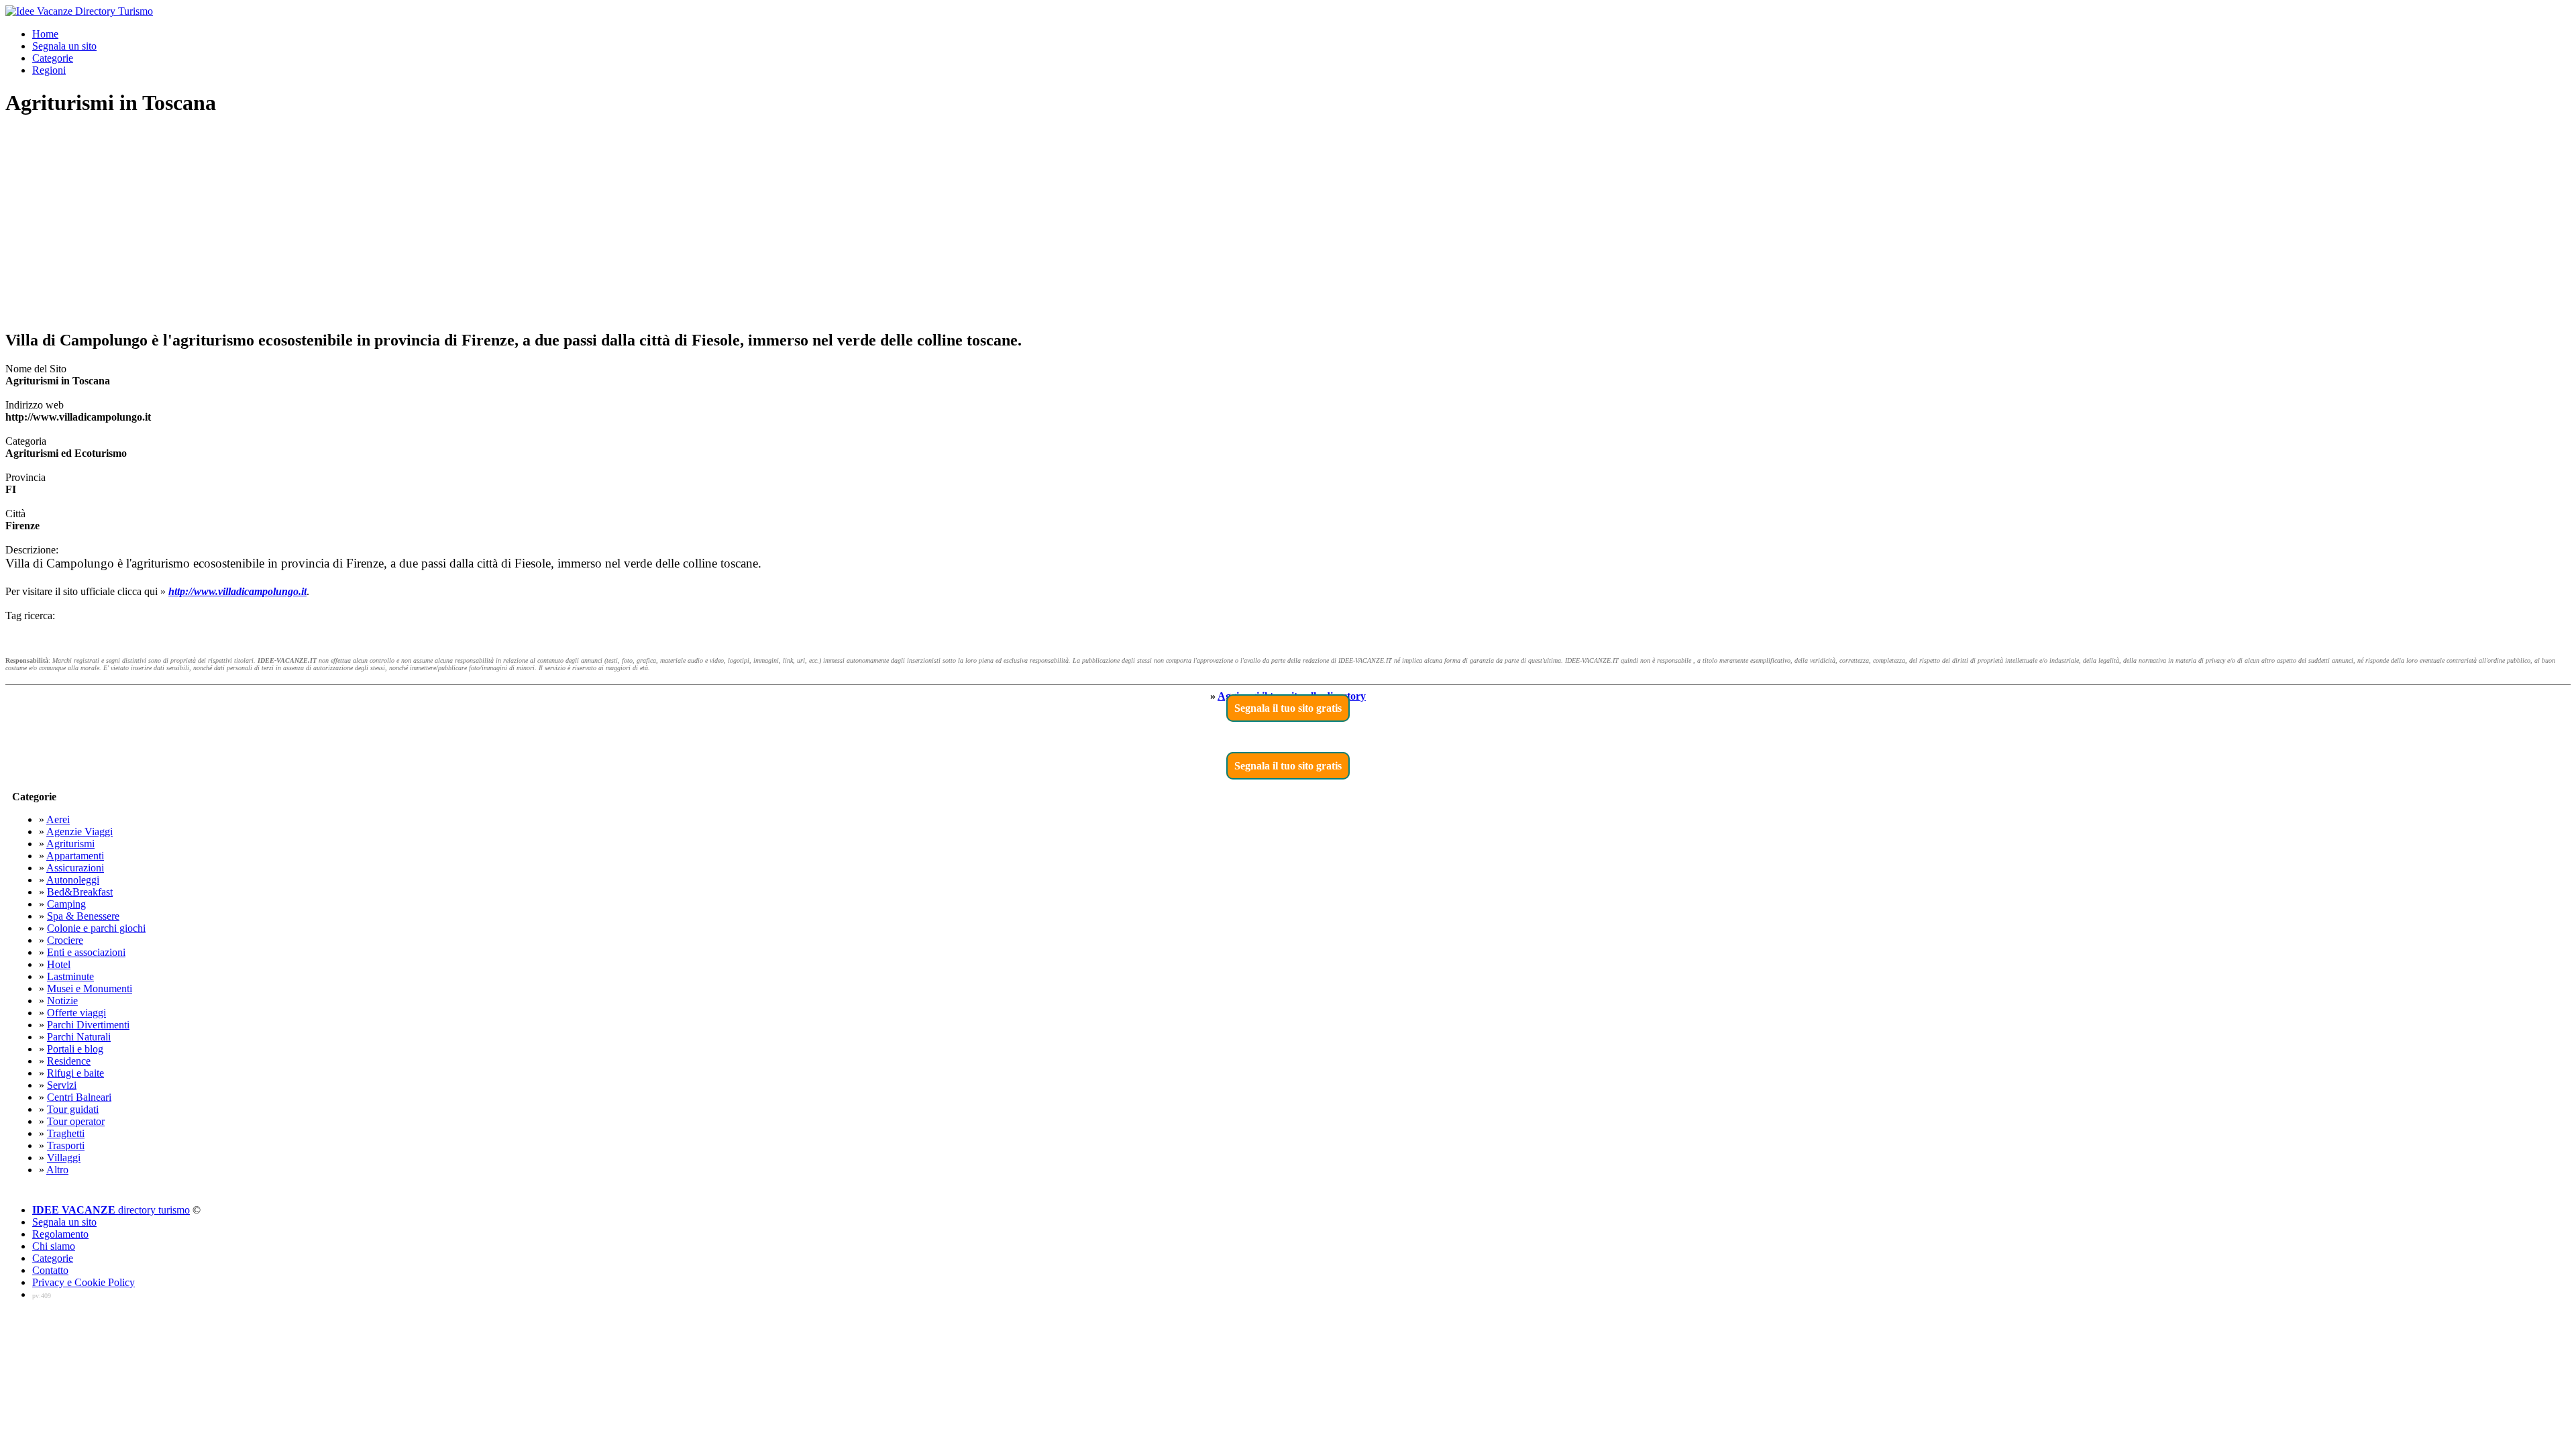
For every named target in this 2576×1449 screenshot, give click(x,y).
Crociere (65, 940)
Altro (57, 1170)
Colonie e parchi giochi (96, 928)
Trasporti (66, 1145)
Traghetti (66, 1133)
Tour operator (76, 1121)
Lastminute (70, 976)
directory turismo (111, 1210)
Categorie (53, 58)
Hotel (59, 964)
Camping (66, 904)
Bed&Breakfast (80, 892)
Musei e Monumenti (90, 988)
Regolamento (60, 1234)
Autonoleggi (73, 880)
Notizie (62, 1001)
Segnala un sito (64, 46)
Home (45, 34)
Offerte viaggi (76, 1013)
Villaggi (64, 1158)
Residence (69, 1061)
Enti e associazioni (86, 952)
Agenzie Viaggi (79, 831)
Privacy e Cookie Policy (84, 1282)
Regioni (49, 70)
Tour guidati (73, 1109)
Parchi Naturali (79, 1037)
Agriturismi (70, 844)
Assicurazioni (75, 868)
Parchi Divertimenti (88, 1025)
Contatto (50, 1270)
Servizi (62, 1085)
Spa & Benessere (83, 916)
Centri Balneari (79, 1097)
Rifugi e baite (75, 1073)
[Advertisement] (1288, 224)
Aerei (58, 819)
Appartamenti (75, 856)
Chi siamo (54, 1246)
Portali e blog (75, 1049)
